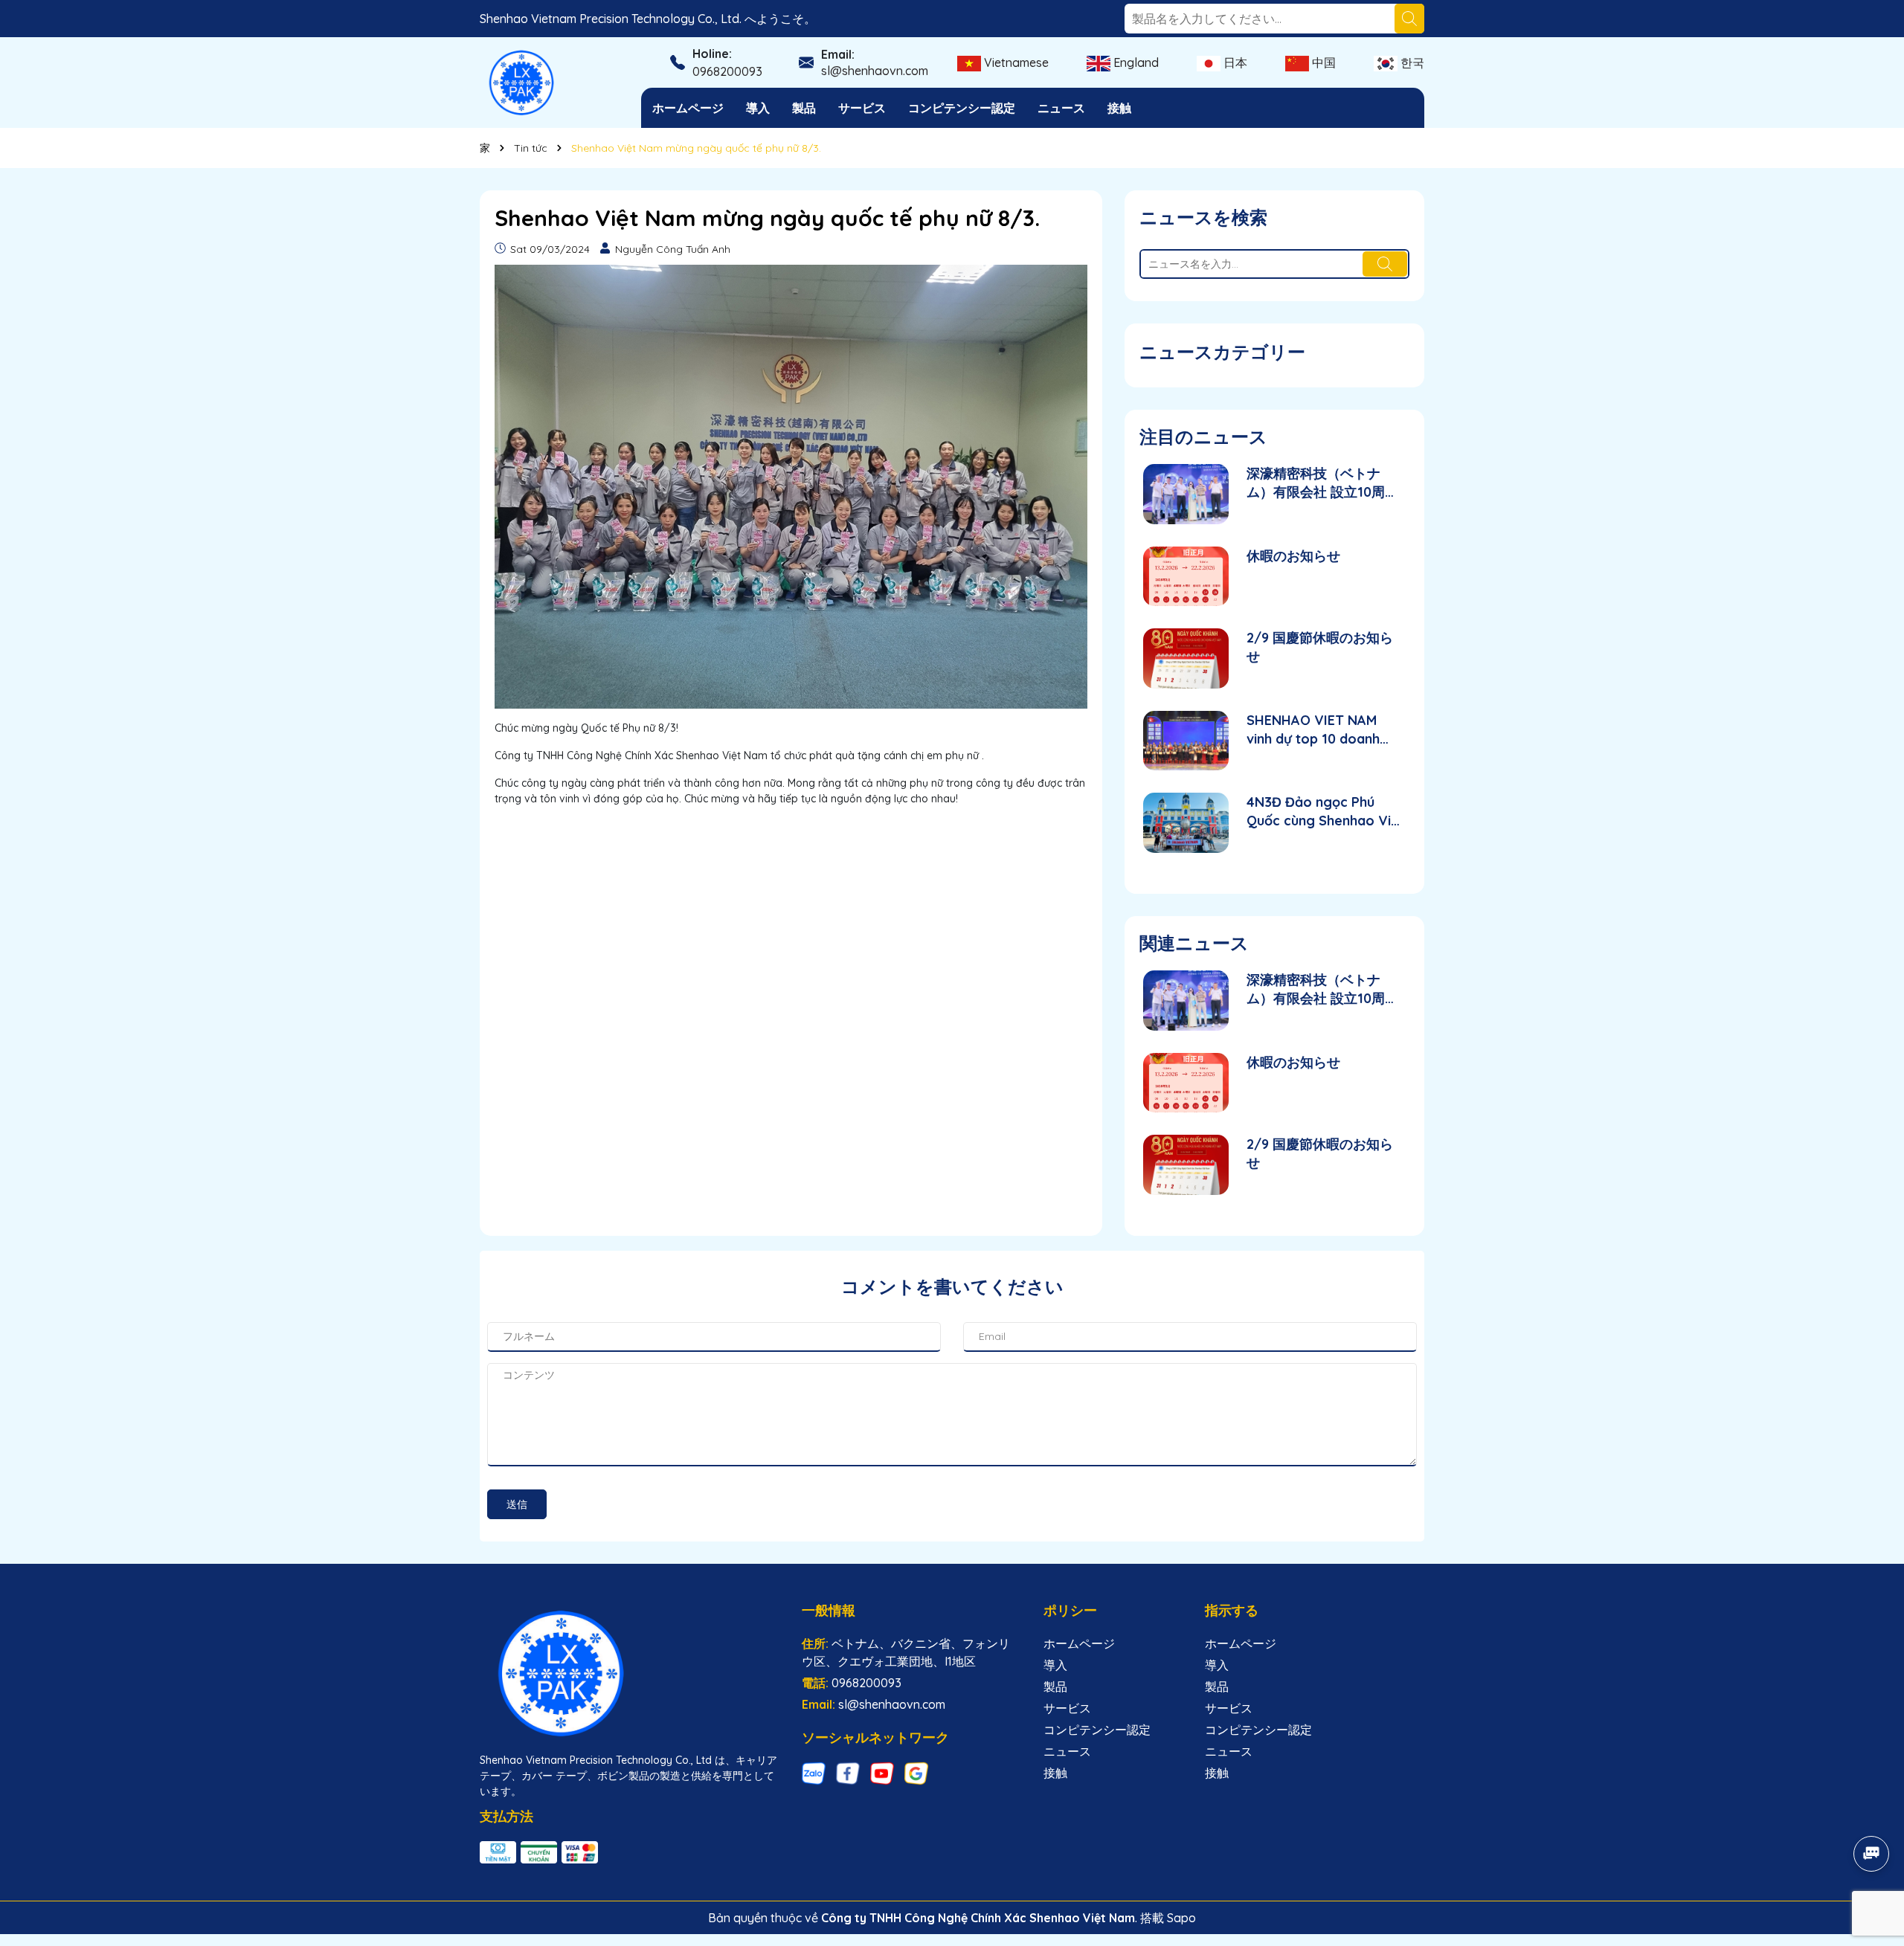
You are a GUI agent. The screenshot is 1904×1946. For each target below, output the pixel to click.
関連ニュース (1194, 943)
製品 (804, 108)
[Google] (916, 1773)
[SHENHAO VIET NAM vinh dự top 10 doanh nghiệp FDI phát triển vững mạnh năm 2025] (1186, 741)
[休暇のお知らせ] (1186, 577)
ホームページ (688, 108)
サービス (862, 108)
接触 (1119, 108)
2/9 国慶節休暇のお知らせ (1320, 647)
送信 (517, 1504)
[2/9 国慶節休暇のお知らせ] (1186, 658)
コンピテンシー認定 (962, 108)
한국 (1411, 62)
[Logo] (522, 82)
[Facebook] (848, 1773)
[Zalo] (814, 1773)
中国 (1322, 62)
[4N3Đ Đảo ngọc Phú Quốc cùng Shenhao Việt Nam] (1186, 823)
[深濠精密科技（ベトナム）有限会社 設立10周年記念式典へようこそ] (1186, 494)
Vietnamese (1015, 62)
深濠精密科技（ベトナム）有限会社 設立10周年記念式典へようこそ (1322, 483)
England (1135, 62)
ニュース (1061, 108)
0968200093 (727, 71)
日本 (1234, 62)
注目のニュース (1203, 436)
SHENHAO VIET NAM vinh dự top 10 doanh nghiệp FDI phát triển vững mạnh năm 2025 (1315, 730)
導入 (758, 108)
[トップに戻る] (1872, 1812)
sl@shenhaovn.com (875, 71)
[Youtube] (882, 1773)
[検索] (1409, 19)
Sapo (1181, 1918)
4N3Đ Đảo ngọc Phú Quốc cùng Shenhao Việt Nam (1325, 812)
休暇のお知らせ (1293, 556)
